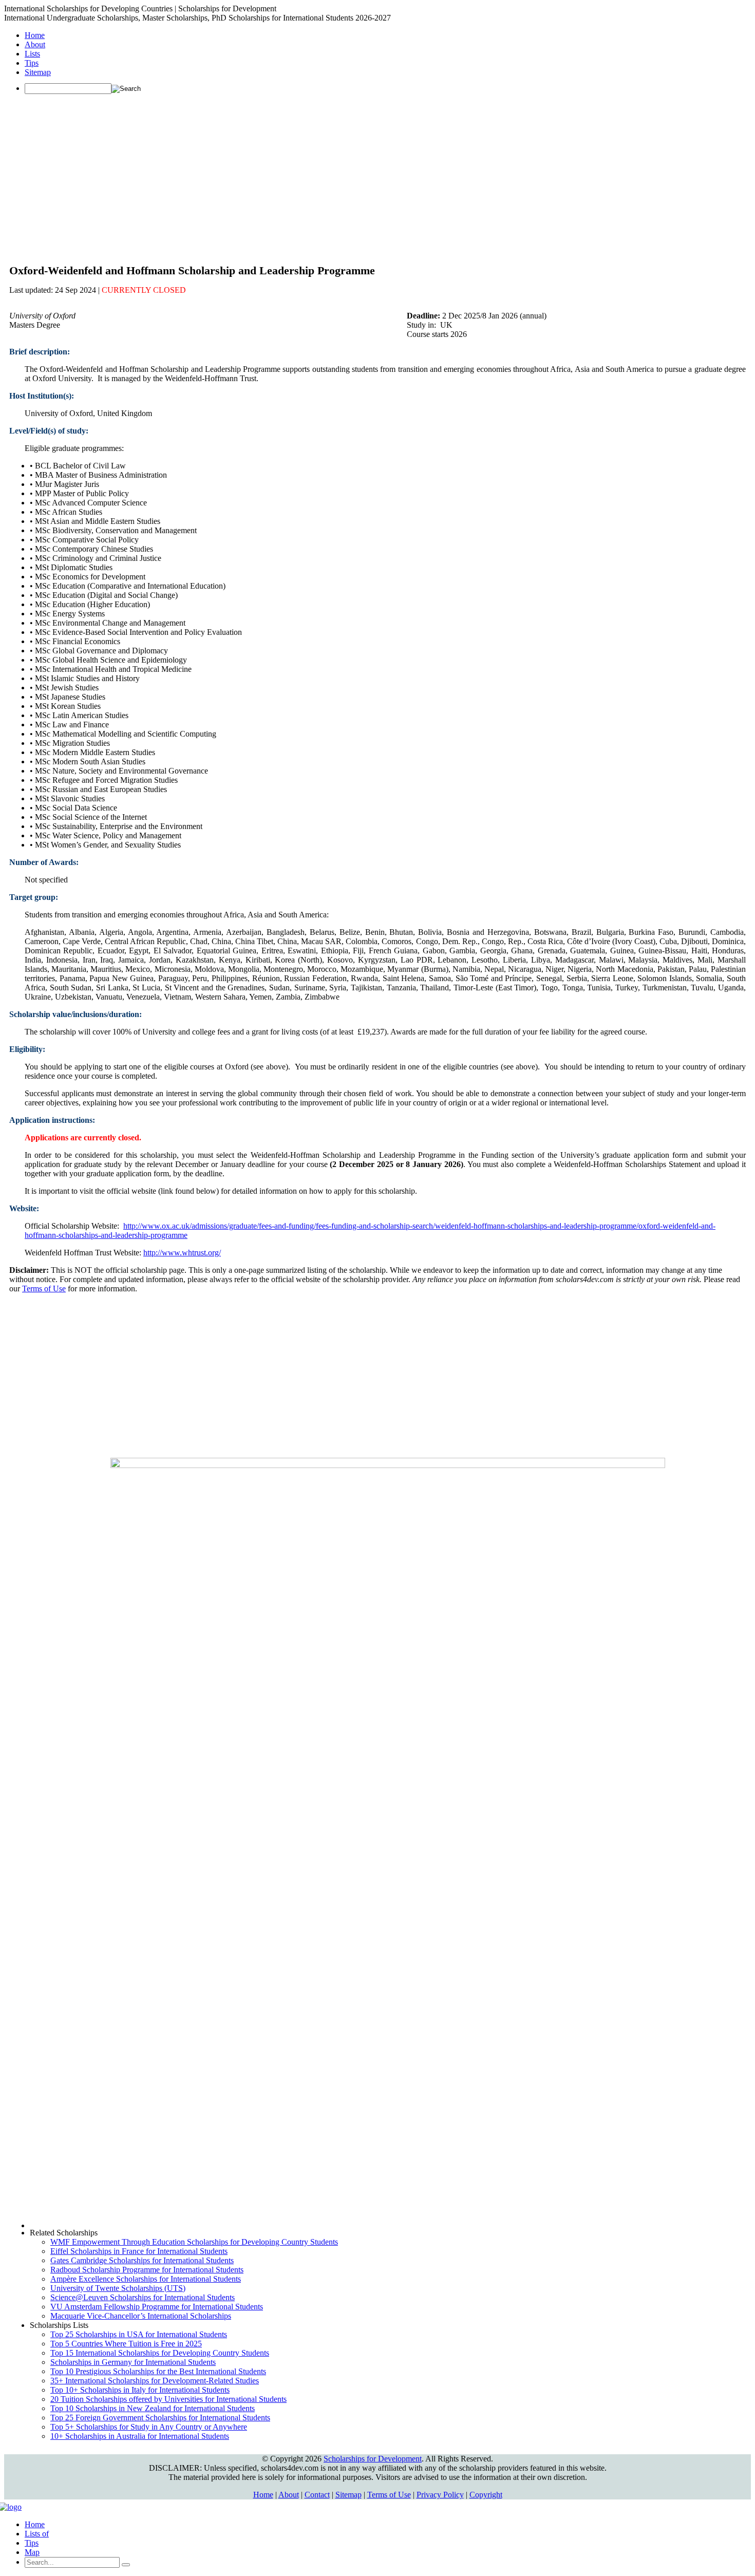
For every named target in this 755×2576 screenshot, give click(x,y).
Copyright (486, 2495)
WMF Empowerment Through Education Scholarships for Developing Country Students (194, 2242)
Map (32, 2552)
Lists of (37, 2534)
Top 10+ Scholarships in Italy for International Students (140, 2390)
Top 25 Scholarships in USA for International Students (139, 2334)
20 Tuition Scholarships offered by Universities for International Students (168, 2399)
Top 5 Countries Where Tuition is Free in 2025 (126, 2344)
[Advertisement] (377, 174)
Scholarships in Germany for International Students (133, 2362)
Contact (317, 2495)
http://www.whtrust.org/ (182, 1253)
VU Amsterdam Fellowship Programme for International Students (157, 2307)
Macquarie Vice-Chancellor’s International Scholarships (141, 2316)
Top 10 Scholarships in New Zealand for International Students (153, 2408)
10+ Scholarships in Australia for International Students (140, 2436)
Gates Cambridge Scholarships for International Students (142, 2260)
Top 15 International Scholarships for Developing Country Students (160, 2353)
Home (35, 35)
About (35, 44)
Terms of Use (44, 1289)
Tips (32, 63)
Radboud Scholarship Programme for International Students (147, 2270)
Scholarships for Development (373, 2459)
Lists (32, 54)
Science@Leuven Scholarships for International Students (143, 2297)
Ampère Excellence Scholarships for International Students (146, 2279)
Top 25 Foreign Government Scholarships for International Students (160, 2418)
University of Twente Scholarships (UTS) (118, 2288)
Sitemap (38, 72)
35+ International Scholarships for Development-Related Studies (155, 2381)
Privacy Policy (440, 2495)
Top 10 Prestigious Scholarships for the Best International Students (158, 2371)
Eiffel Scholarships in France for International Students (139, 2251)
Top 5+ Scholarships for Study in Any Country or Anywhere (149, 2427)
